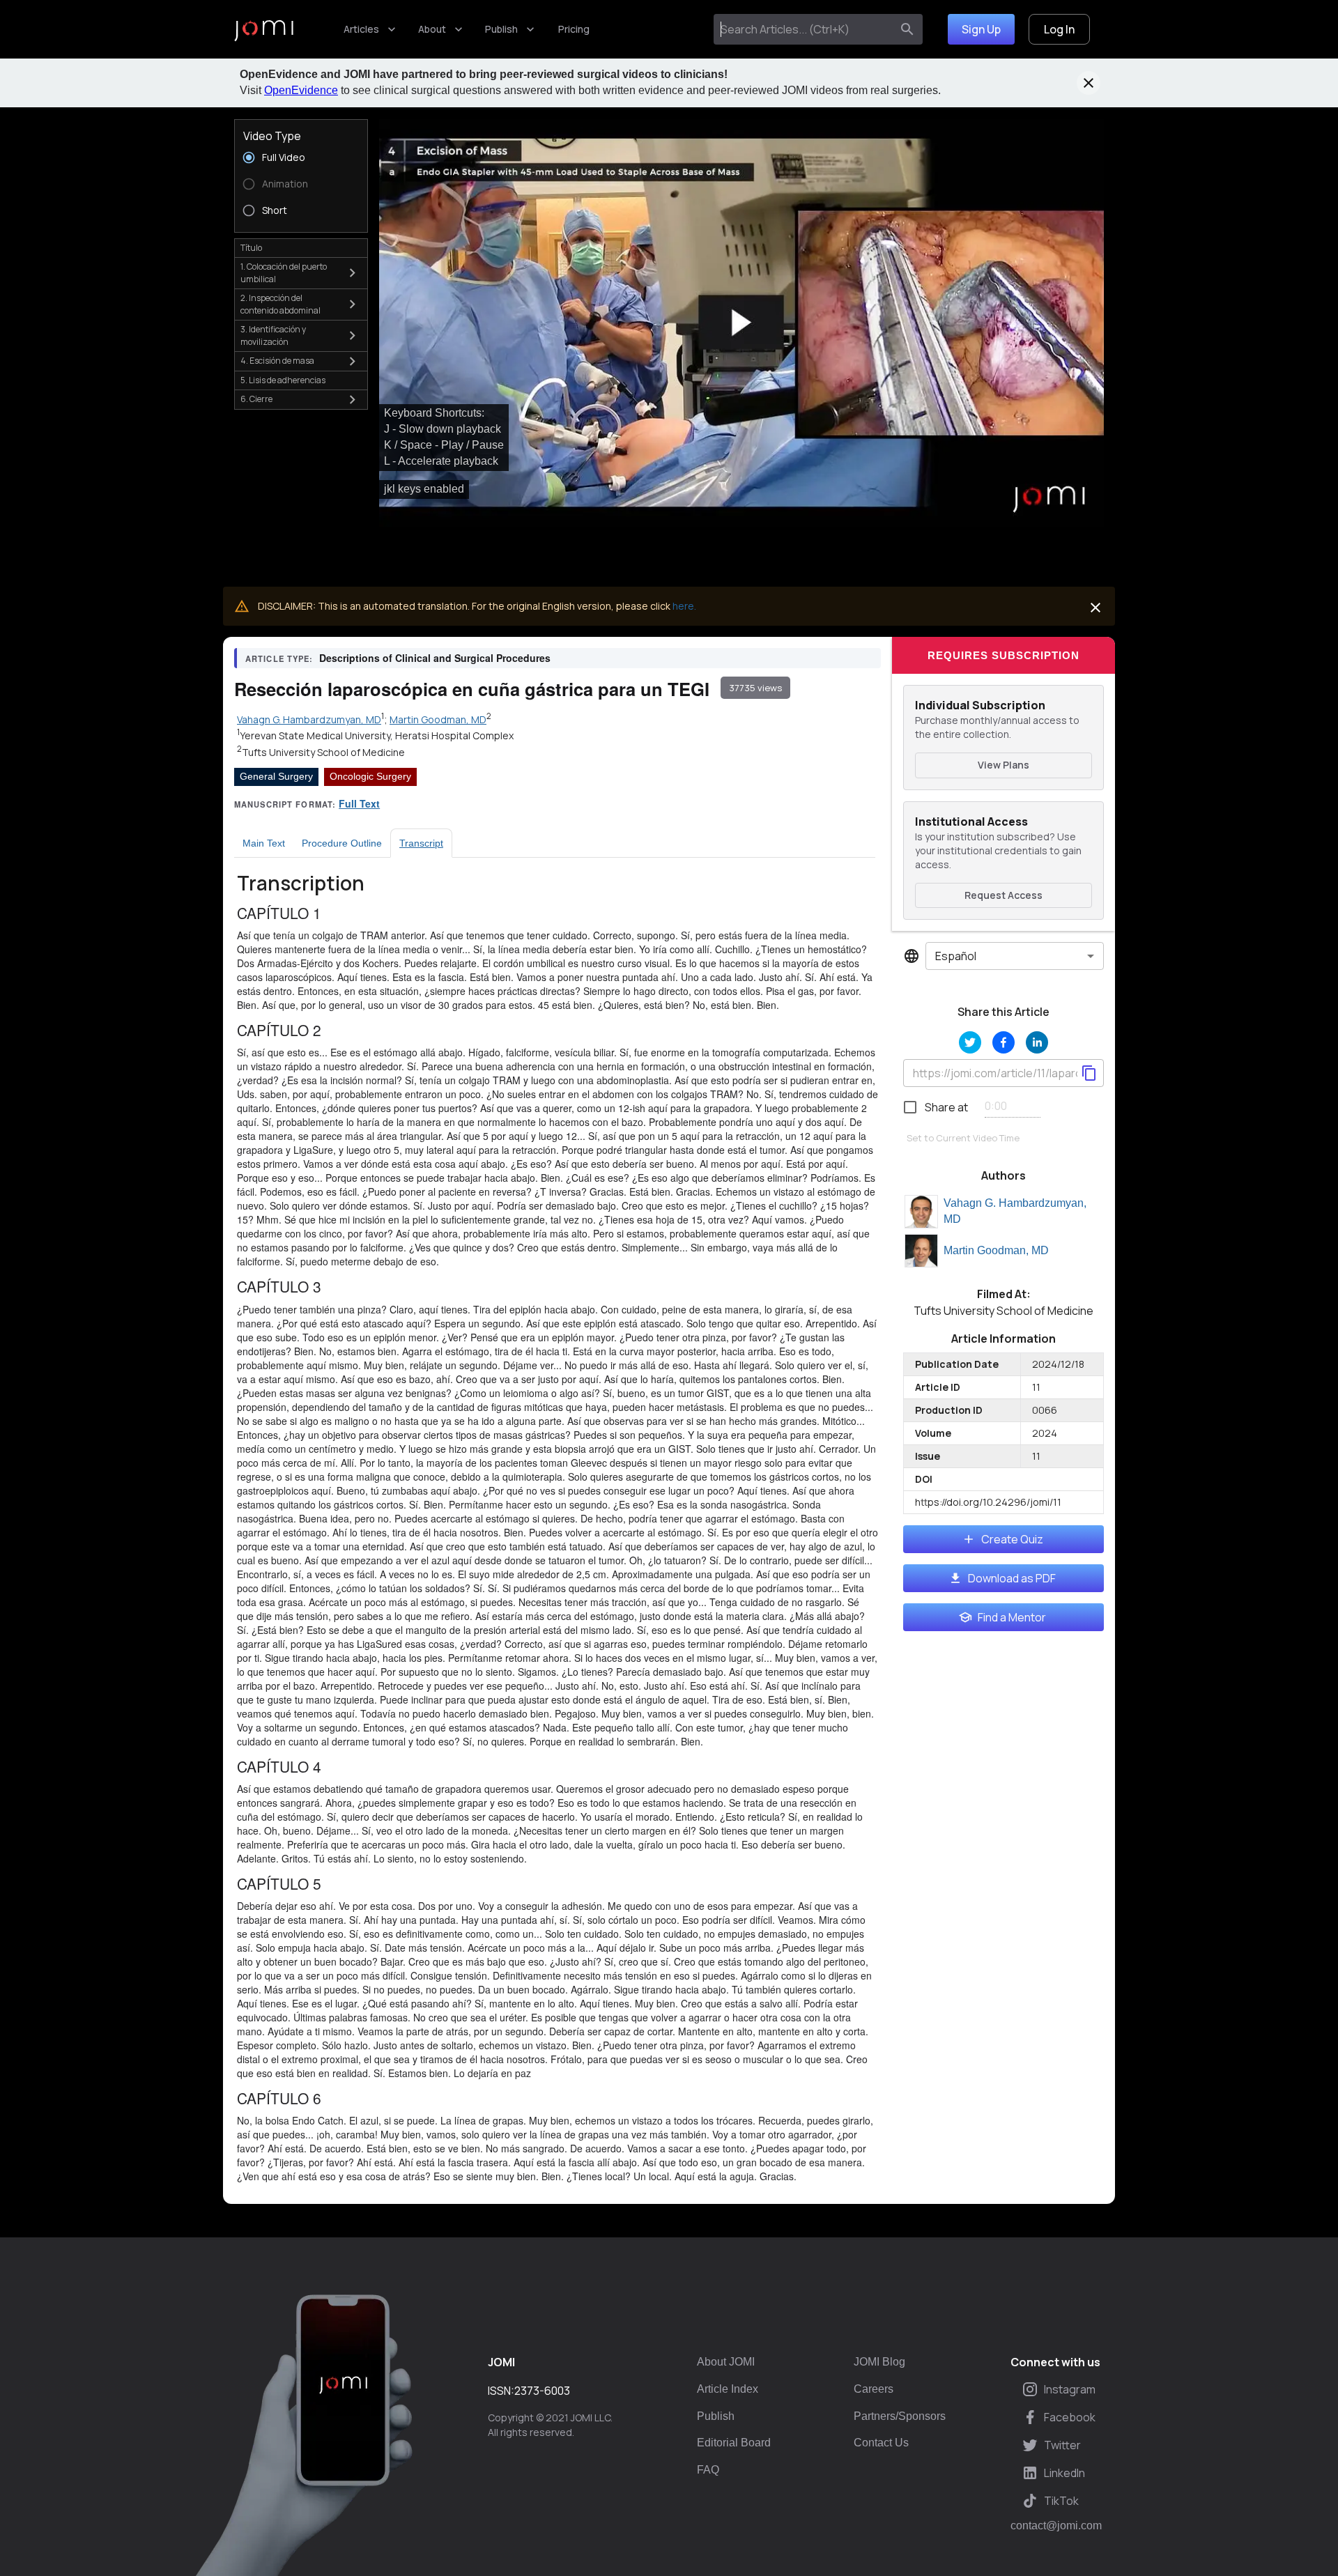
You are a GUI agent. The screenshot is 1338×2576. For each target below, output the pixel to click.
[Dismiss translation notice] (1095, 608)
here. (684, 606)
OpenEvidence (301, 90)
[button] (741, 323)
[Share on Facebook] (1003, 1042)
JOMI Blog (879, 2362)
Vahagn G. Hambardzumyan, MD (1015, 1211)
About (432, 29)
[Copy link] (1089, 1073)
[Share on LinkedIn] (1037, 1042)
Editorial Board (734, 2443)
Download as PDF (1012, 1578)
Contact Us (881, 2443)
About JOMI (726, 2362)
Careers (874, 2389)
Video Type (272, 136)
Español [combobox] (956, 956)
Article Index (728, 2389)
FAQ (708, 2470)
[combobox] (805, 29)
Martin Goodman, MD (996, 1250)
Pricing (574, 29)
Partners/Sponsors (900, 2416)
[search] (907, 29)
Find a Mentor (1012, 1617)
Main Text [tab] (264, 843)
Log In (1059, 29)
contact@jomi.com (1056, 2526)
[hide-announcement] (1089, 83)
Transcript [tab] (421, 843)
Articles (361, 29)
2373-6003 (542, 2391)
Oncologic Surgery (370, 776)
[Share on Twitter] (970, 1042)
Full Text (359, 803)
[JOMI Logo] (264, 30)
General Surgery (276, 776)
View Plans (1003, 765)
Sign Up (981, 29)
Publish (501, 29)
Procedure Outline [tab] (342, 843)
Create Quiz (1012, 1539)
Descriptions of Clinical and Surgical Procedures (435, 658)
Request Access (1003, 895)
